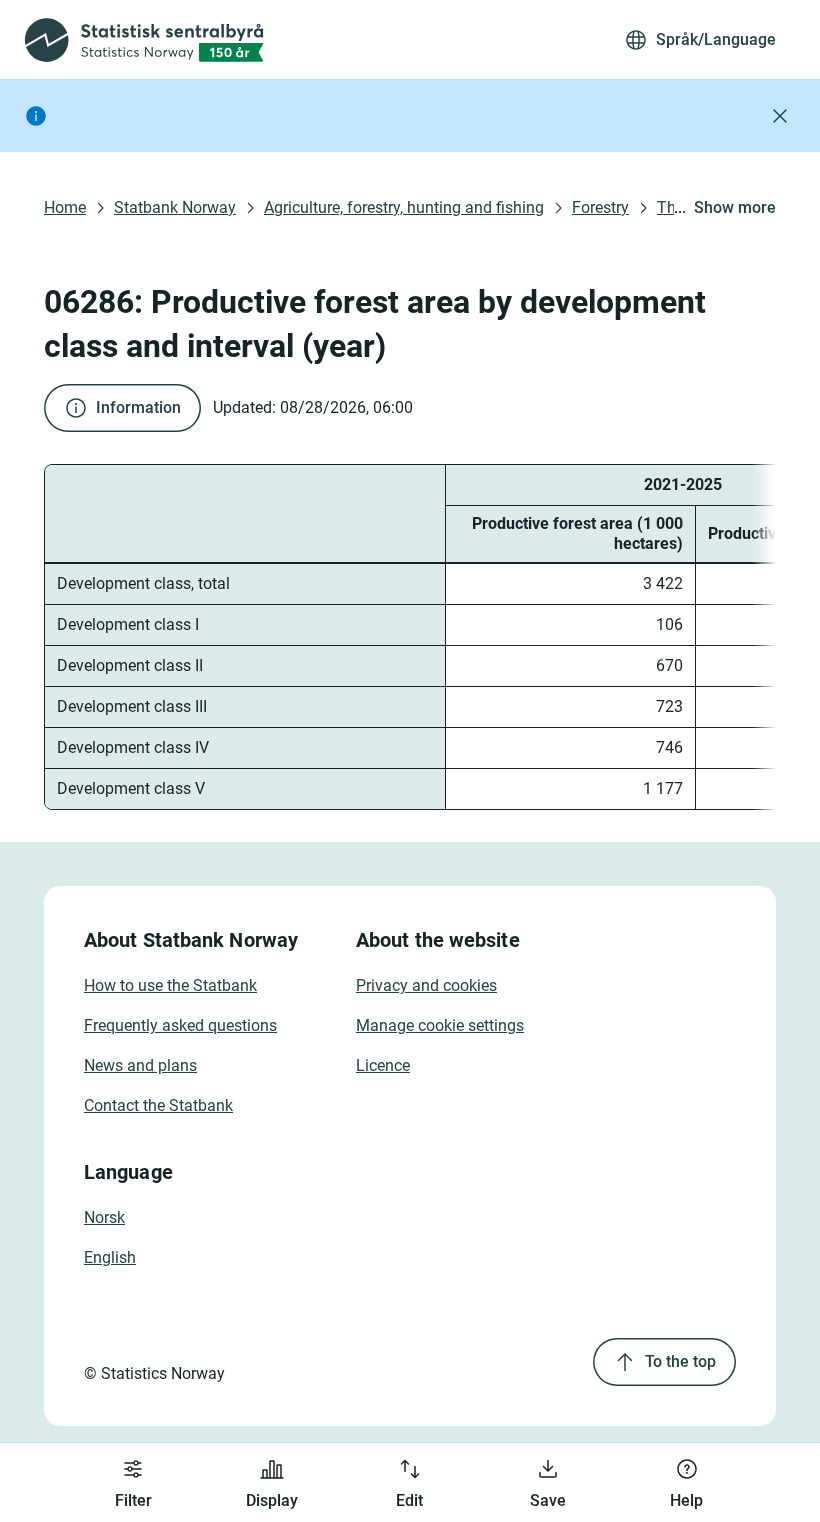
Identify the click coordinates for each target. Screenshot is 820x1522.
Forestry (600, 207)
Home (65, 207)
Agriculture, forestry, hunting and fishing (404, 207)
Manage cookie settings (440, 1025)
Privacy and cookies (426, 985)
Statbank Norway (175, 207)
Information (138, 407)
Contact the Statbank (158, 1105)
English (110, 1257)
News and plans (140, 1065)
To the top (680, 1361)
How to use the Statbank (170, 985)
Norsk (104, 1217)
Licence (383, 1065)
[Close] (780, 116)
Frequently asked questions (180, 1025)
